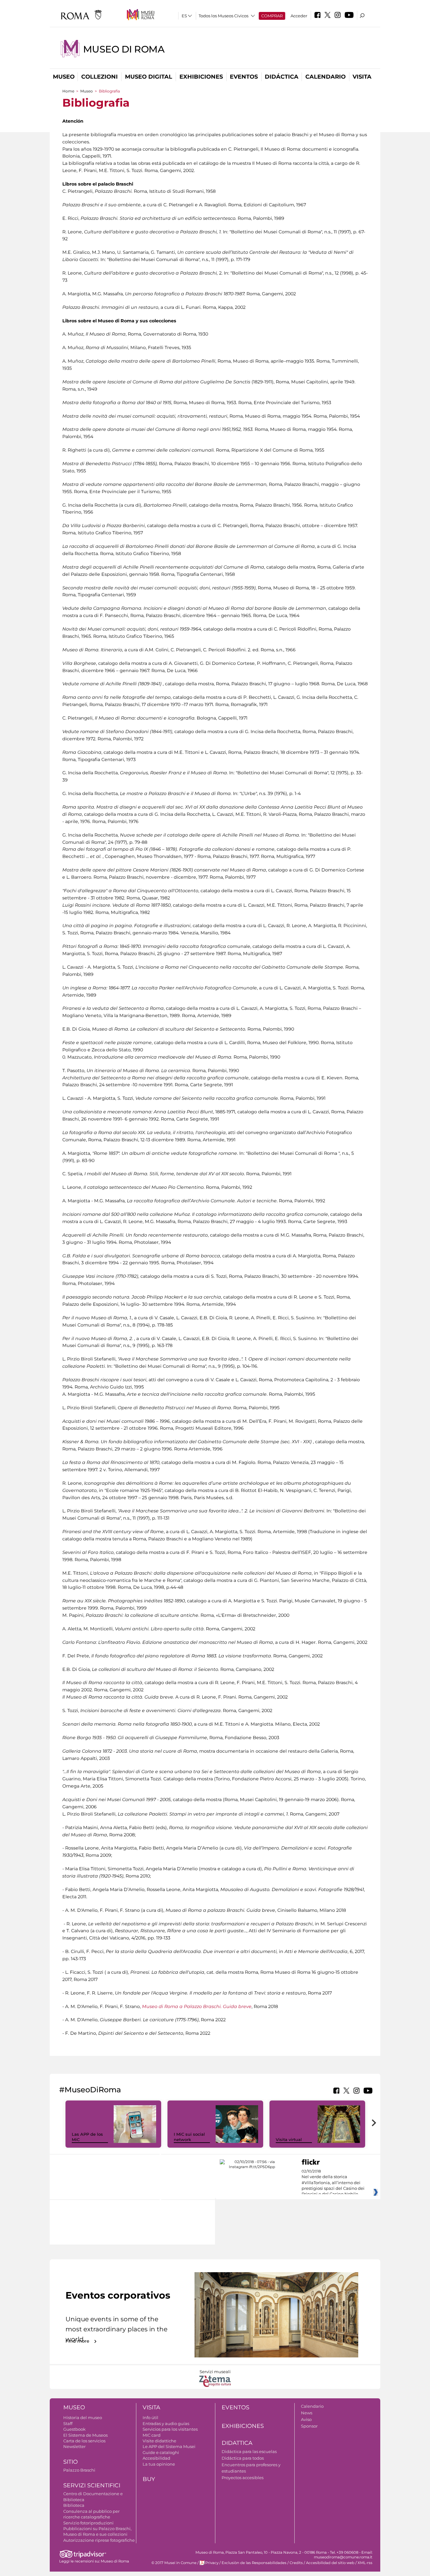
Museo (64, 77)
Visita (362, 77)
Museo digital (149, 77)
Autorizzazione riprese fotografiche (99, 2540)
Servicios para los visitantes (170, 2429)
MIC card (152, 2435)
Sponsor (309, 2426)
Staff (68, 2423)
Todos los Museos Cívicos (223, 16)
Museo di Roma (124, 49)
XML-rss (365, 2563)
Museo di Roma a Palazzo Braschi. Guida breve (197, 2006)
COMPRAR (272, 16)
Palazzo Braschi (79, 2470)
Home (68, 91)
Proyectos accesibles (243, 2478)
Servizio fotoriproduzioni (88, 2523)
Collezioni (99, 77)
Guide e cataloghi (161, 2452)
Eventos (244, 77)
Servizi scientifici (92, 2485)
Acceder (299, 16)
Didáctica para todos (243, 2458)
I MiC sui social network (189, 2137)
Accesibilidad (156, 2458)
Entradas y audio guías (166, 2423)
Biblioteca (74, 2505)
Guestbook (74, 2429)
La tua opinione (159, 2464)
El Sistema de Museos (85, 2435)
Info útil (150, 2417)
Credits (296, 2563)
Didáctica (282, 77)
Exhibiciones (201, 77)
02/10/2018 (333, 2183)
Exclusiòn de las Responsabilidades (254, 2563)
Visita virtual (289, 2139)
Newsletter (74, 2446)
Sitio (71, 2462)
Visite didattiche (159, 2441)
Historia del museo (83, 2417)
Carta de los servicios (84, 2441)
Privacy (212, 2563)
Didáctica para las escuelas (249, 2451)
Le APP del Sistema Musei (169, 2446)
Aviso (306, 2419)
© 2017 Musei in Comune (174, 2563)
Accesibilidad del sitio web (330, 2563)
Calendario (325, 77)
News (307, 2413)
